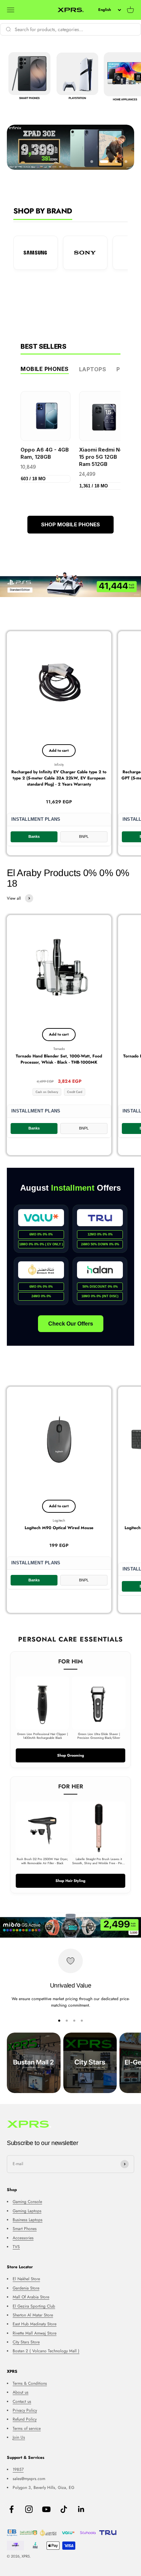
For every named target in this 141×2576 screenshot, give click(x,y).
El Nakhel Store (26, 2279)
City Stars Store (26, 2342)
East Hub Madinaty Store (35, 2324)
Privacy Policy (25, 2410)
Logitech (59, 1520)
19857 (18, 2469)
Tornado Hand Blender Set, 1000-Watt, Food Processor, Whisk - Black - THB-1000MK (59, 1059)
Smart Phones (25, 2229)
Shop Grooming (71, 1755)
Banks (34, 836)
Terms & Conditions (30, 2383)
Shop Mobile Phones (70, 524)
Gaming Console (27, 2202)
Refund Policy (25, 2419)
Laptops (93, 369)
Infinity (59, 765)
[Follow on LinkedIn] (81, 2509)
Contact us (22, 2401)
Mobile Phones (45, 369)
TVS (16, 2247)
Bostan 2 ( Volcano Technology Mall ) (46, 2351)
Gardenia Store (26, 2288)
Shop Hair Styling (70, 1881)
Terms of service (27, 2428)
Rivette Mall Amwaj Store (35, 2333)
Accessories (23, 2238)
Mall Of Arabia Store (31, 2297)
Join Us (19, 2437)
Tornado (59, 1049)
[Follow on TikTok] (64, 2509)
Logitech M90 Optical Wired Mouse (59, 1528)
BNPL (84, 836)
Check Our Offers (71, 1324)
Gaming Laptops (27, 2211)
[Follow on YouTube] (46, 2509)
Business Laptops (28, 2220)
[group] (70, 147)
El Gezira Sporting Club (34, 2306)
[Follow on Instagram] (29, 2509)
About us (21, 2392)
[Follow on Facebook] (11, 2509)
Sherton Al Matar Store (33, 2315)
